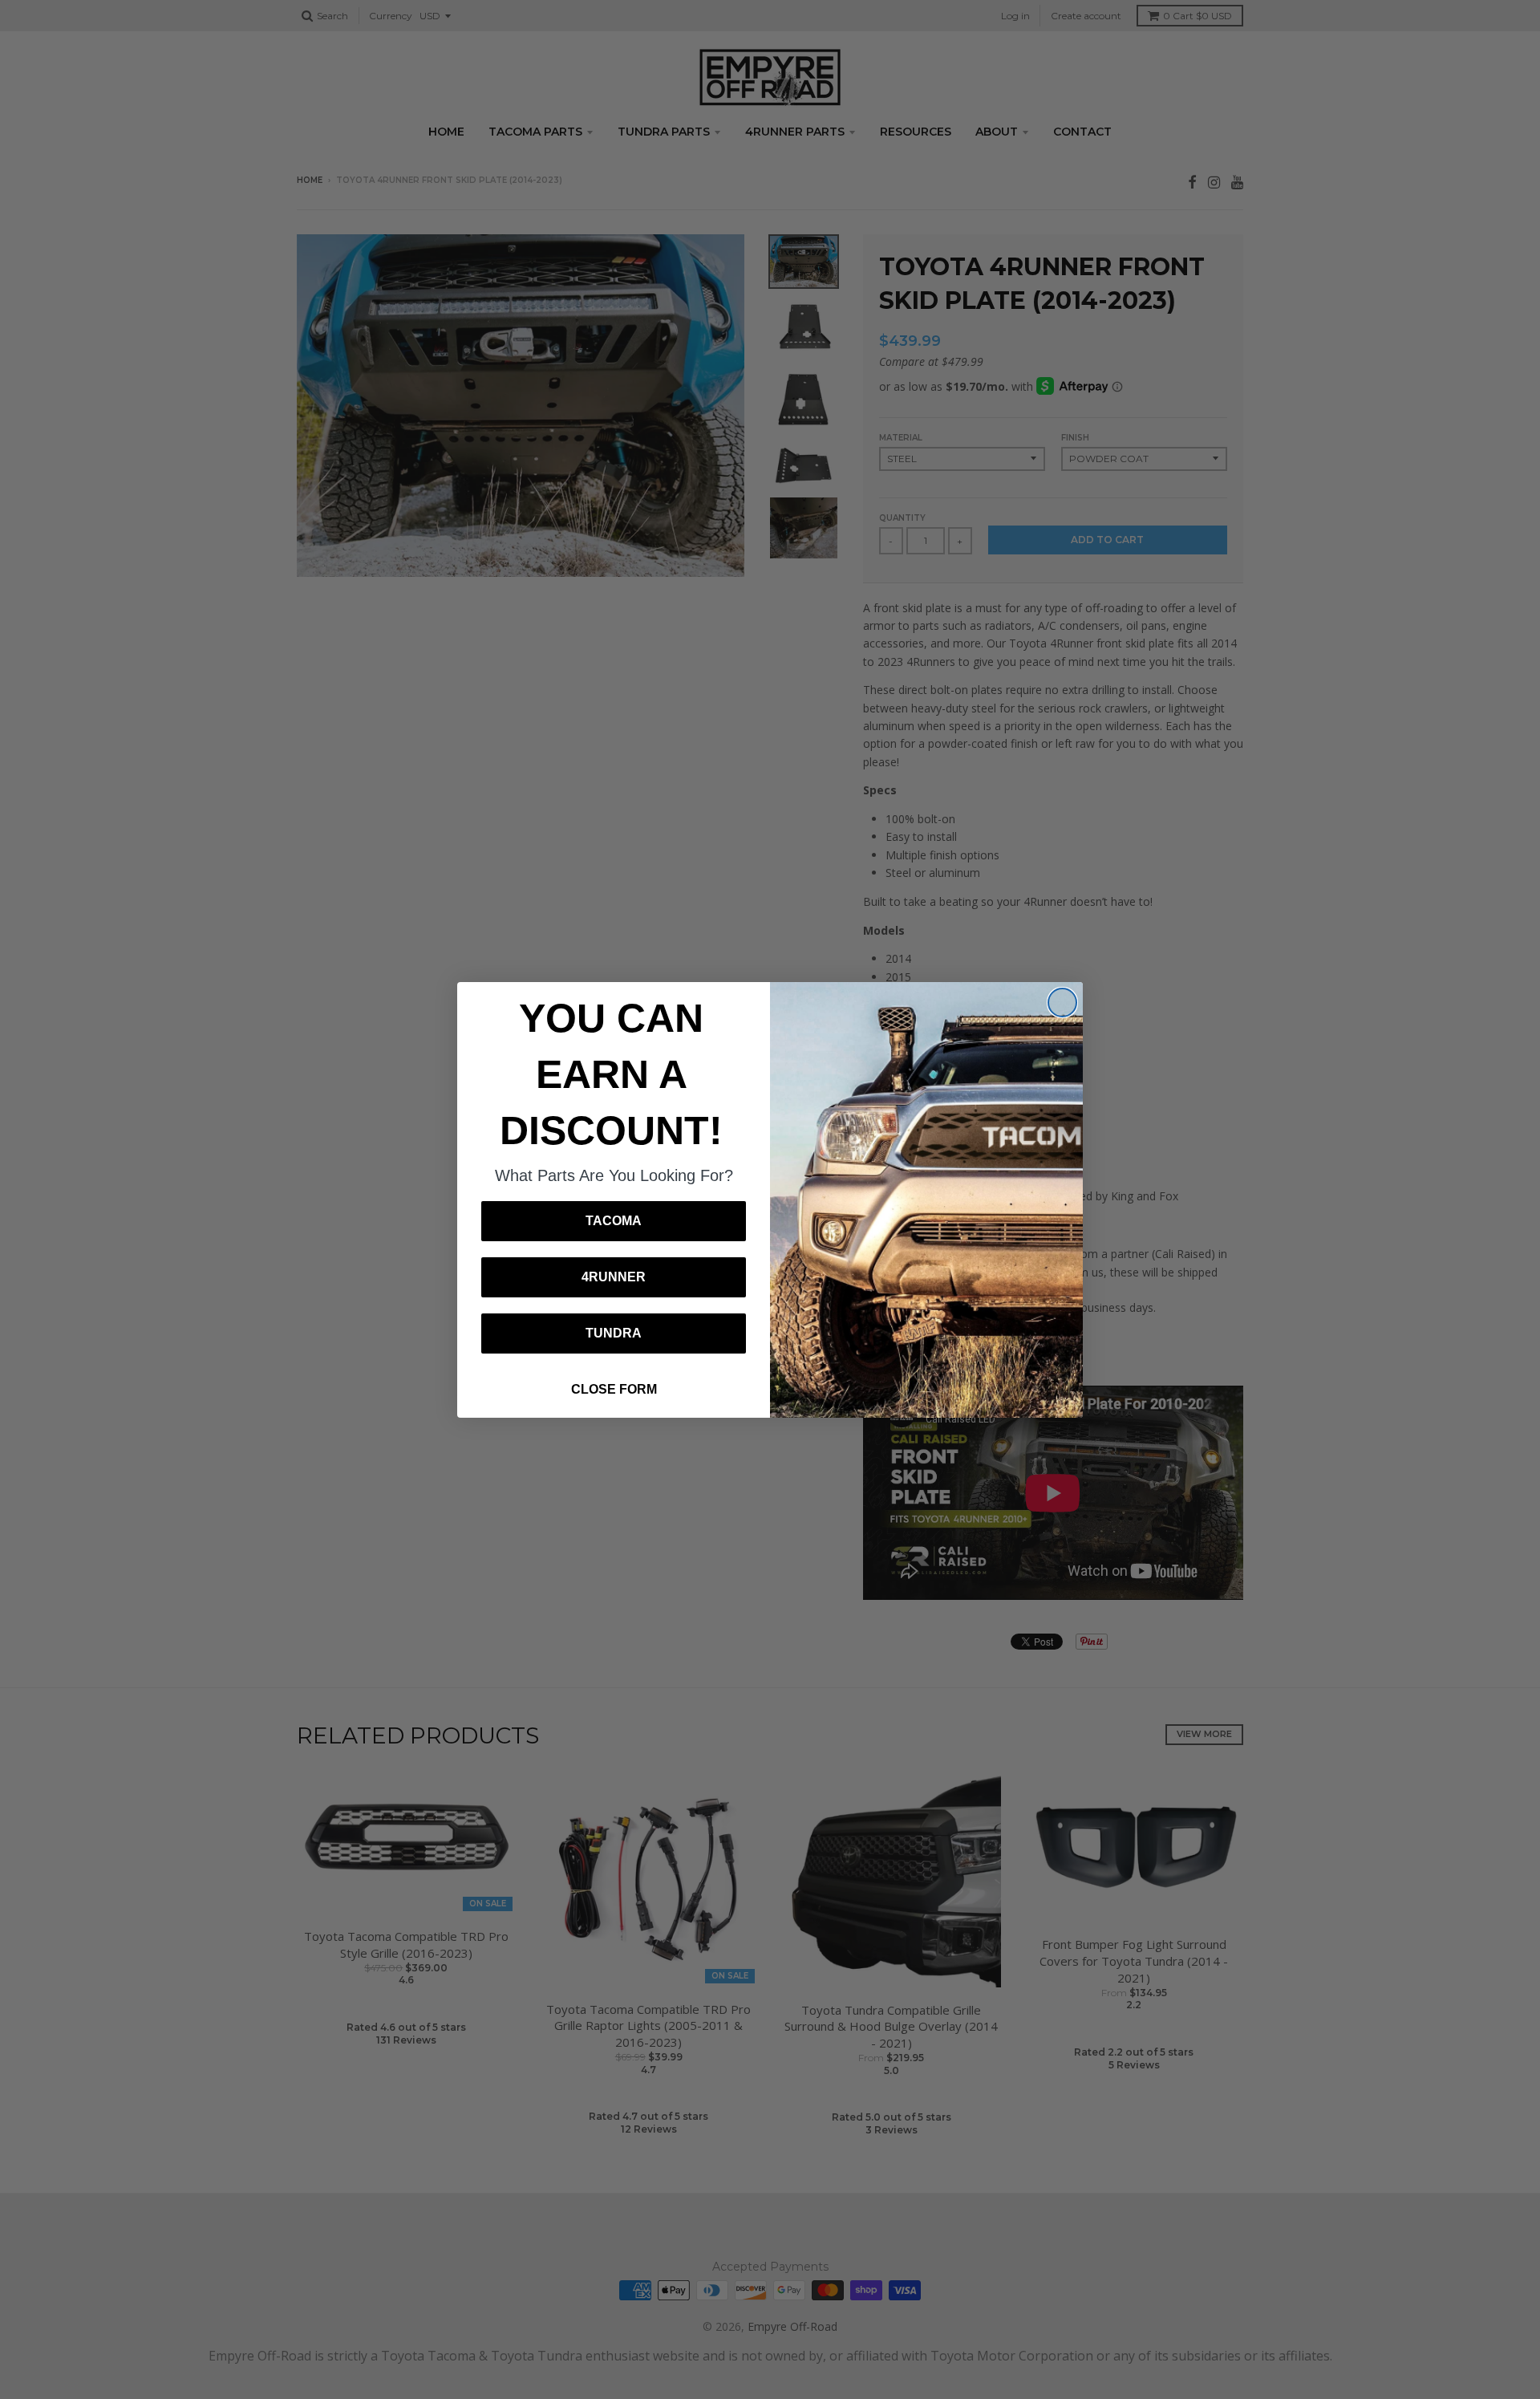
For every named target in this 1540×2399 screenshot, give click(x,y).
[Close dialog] (1062, 1003)
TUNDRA (614, 1333)
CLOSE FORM (614, 1389)
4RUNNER (614, 1277)
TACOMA (614, 1221)
